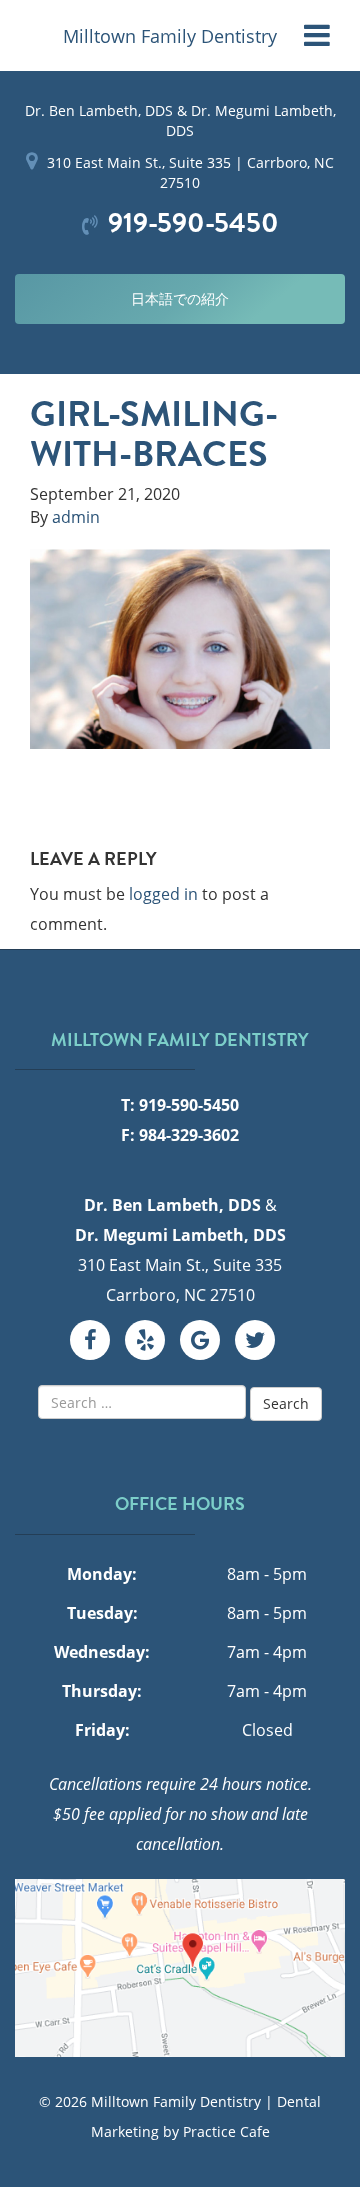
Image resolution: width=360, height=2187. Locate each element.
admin (76, 517)
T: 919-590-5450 (180, 1105)
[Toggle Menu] (317, 35)
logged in (163, 894)
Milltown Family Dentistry (170, 36)
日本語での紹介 (180, 298)
